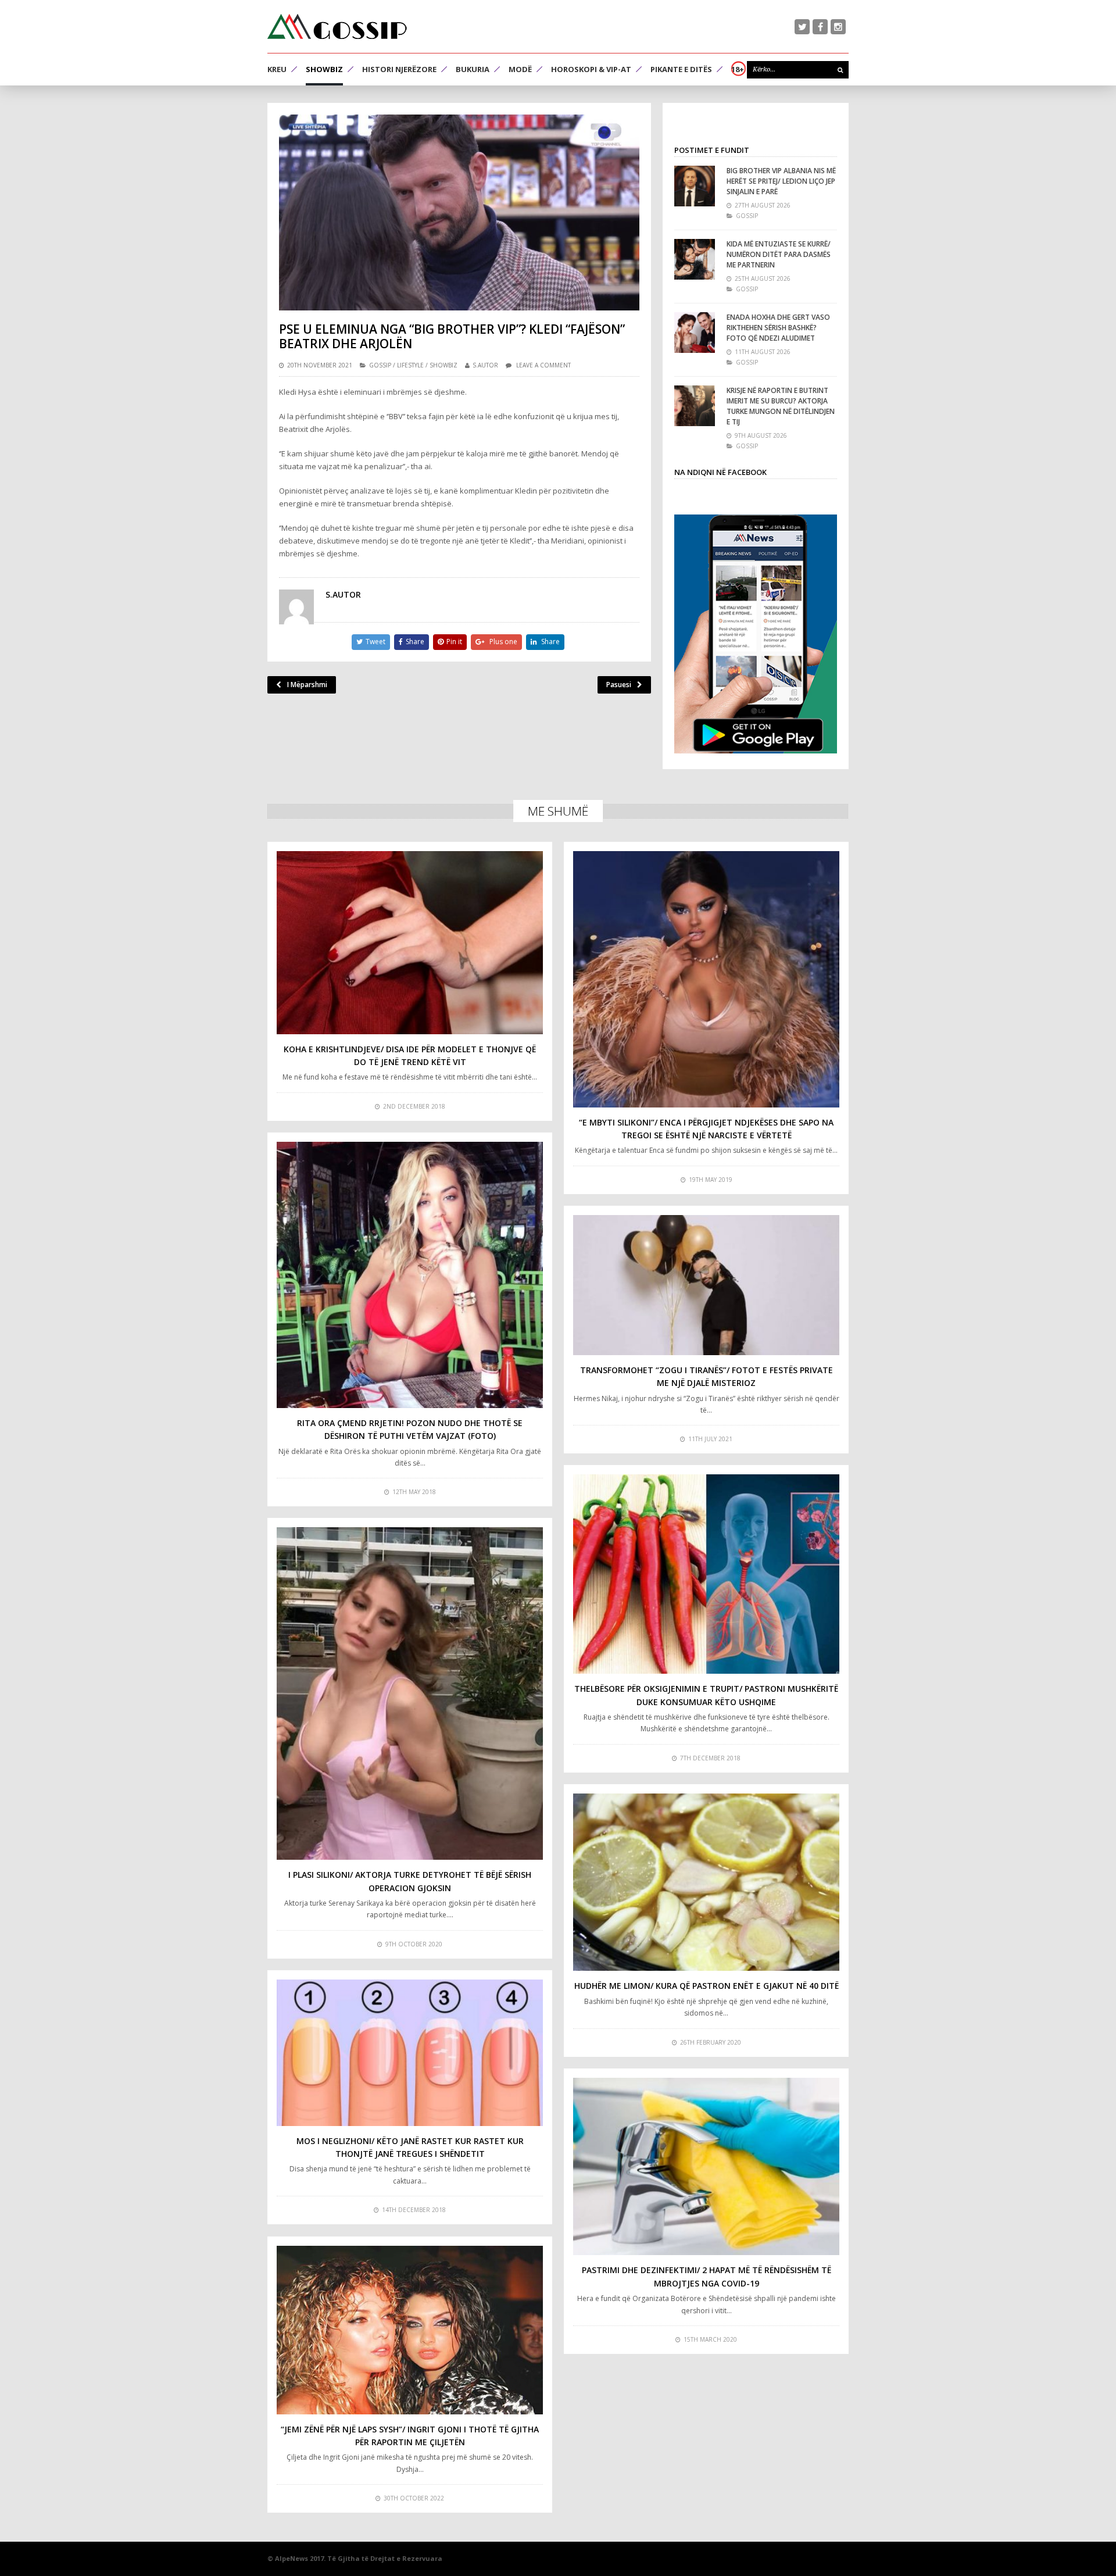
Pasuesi (619, 685)
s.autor (485, 365)
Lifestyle (410, 365)
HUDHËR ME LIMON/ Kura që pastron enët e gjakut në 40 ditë (707, 1986)
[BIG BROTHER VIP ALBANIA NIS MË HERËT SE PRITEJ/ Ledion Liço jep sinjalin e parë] (695, 186)
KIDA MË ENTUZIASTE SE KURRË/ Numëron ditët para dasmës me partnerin (779, 254)
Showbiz (324, 69)
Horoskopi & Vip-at (591, 69)
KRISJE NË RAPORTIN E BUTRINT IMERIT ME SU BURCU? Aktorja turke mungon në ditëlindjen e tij (781, 406)
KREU (277, 69)
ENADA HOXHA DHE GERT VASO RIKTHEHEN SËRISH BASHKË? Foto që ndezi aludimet (778, 328)
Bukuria (473, 69)
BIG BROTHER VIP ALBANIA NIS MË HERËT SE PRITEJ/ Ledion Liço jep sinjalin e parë (781, 181)
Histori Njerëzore (399, 69)
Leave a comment (543, 365)
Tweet (375, 642)
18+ (738, 69)
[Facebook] (820, 27)
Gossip (380, 365)
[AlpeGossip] (337, 26)
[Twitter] (802, 27)
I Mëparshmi (307, 685)
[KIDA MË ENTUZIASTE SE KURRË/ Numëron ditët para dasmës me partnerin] (695, 259)
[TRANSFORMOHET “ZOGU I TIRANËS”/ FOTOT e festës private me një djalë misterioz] (706, 1285)
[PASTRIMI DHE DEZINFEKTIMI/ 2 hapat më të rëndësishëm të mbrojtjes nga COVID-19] (706, 2167)
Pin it (454, 642)
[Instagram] (838, 27)
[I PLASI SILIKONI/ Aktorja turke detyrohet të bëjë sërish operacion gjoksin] (410, 1694)
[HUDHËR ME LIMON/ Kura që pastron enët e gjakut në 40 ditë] (706, 1882)
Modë (520, 69)
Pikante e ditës (681, 69)
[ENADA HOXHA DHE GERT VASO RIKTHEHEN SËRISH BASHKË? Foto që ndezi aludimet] (695, 333)
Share (415, 642)
